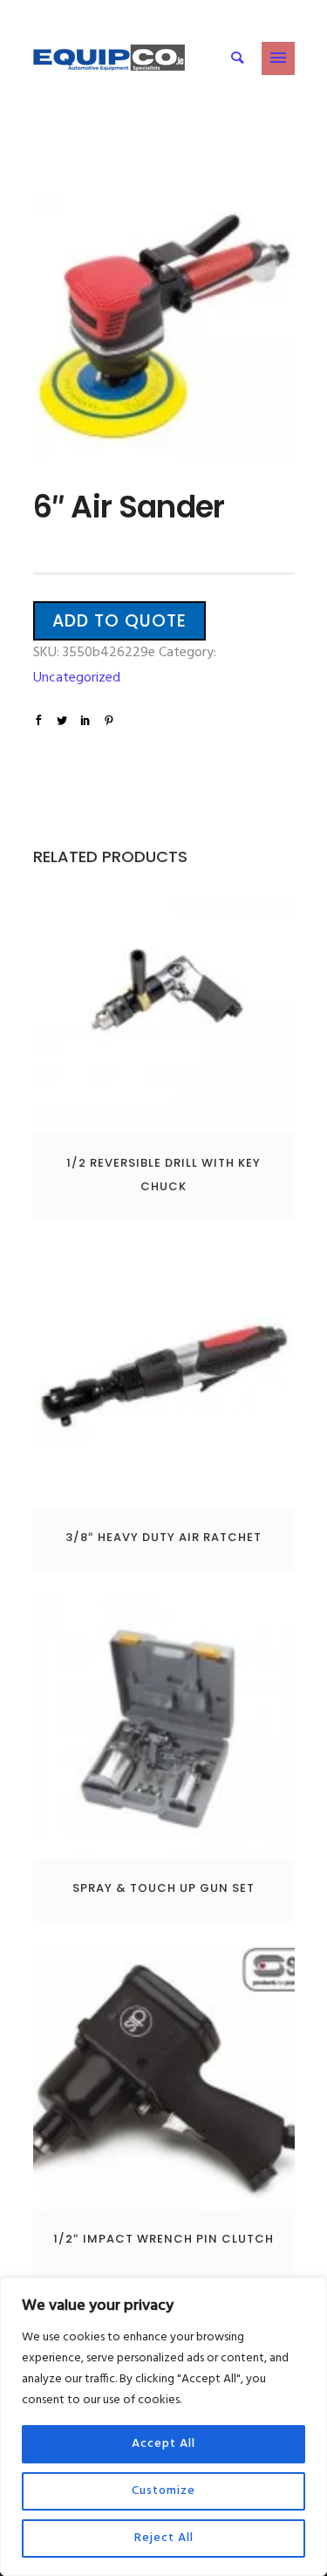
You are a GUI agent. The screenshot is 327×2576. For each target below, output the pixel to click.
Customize (163, 2491)
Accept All (163, 2444)
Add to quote (119, 621)
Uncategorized (77, 678)
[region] (163, 2427)
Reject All (164, 2538)
